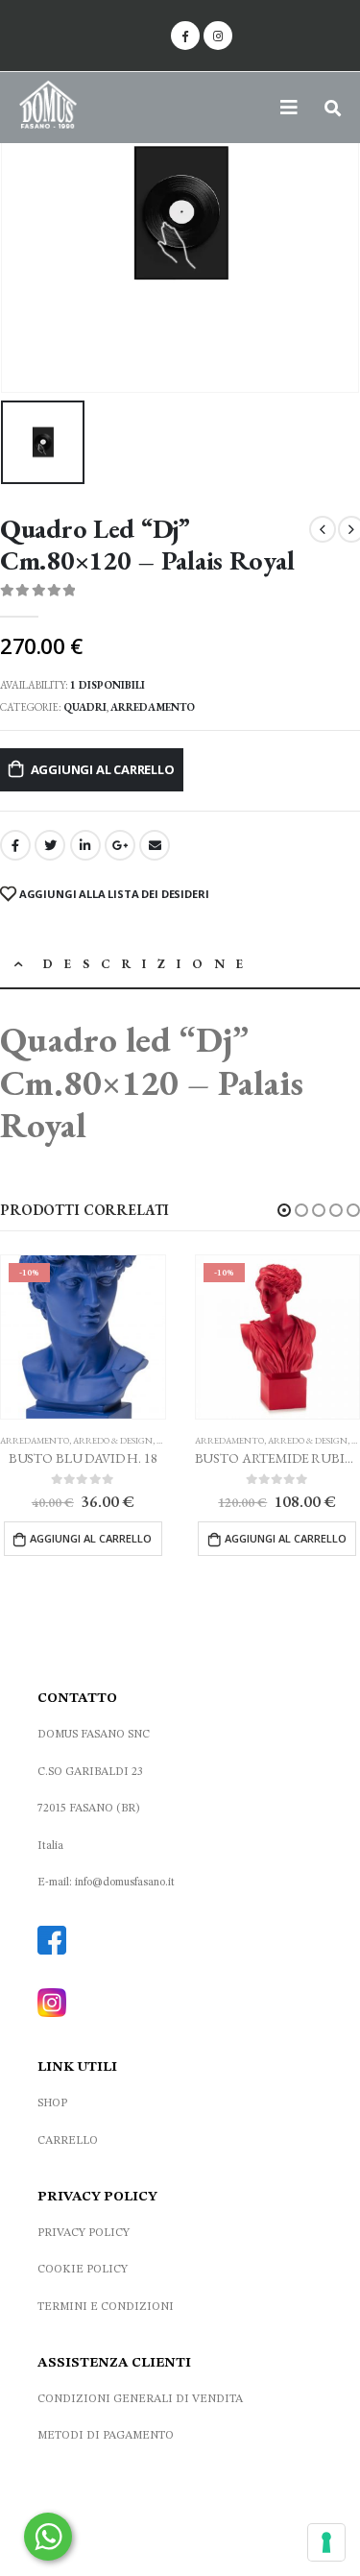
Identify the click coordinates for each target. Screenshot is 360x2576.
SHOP (52, 2103)
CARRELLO (68, 2141)
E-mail (155, 845)
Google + (120, 845)
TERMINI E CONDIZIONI (106, 2307)
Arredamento (153, 707)
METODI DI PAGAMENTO (106, 2436)
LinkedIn (85, 845)
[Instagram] (218, 36)
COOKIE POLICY (83, 2270)
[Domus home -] (48, 108)
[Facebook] (185, 36)
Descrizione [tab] (149, 964)
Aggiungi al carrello (103, 769)
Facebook (15, 845)
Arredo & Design (113, 1441)
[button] (284, 1210)
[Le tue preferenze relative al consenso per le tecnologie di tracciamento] (326, 2542)
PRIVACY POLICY (84, 2233)
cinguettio (50, 845)
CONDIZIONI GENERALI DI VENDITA (140, 2399)
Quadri (85, 707)
